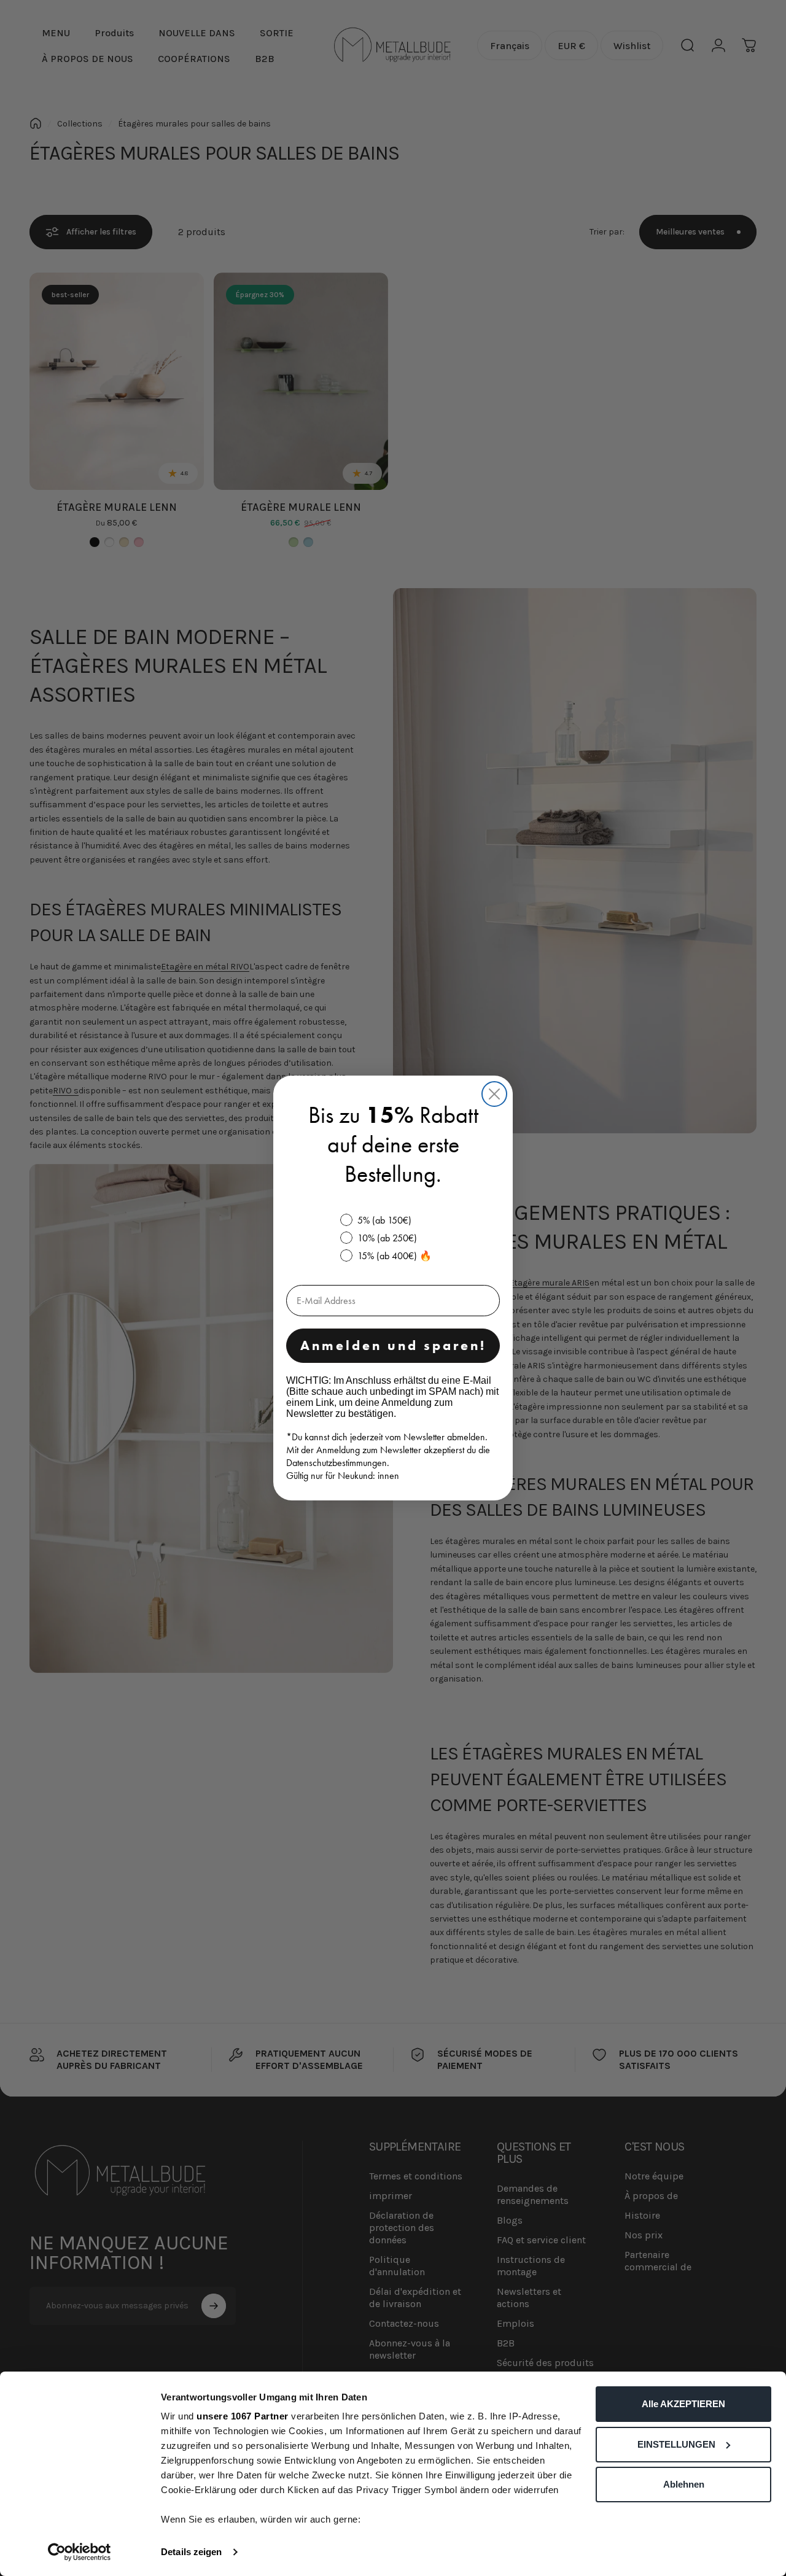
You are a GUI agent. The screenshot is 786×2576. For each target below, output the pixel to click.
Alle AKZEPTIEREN (683, 2404)
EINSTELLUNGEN (676, 2444)
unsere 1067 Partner (243, 2416)
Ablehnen (684, 2484)
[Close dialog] (494, 1094)
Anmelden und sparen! (393, 1345)
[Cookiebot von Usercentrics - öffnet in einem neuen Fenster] (80, 2552)
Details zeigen (191, 2552)
